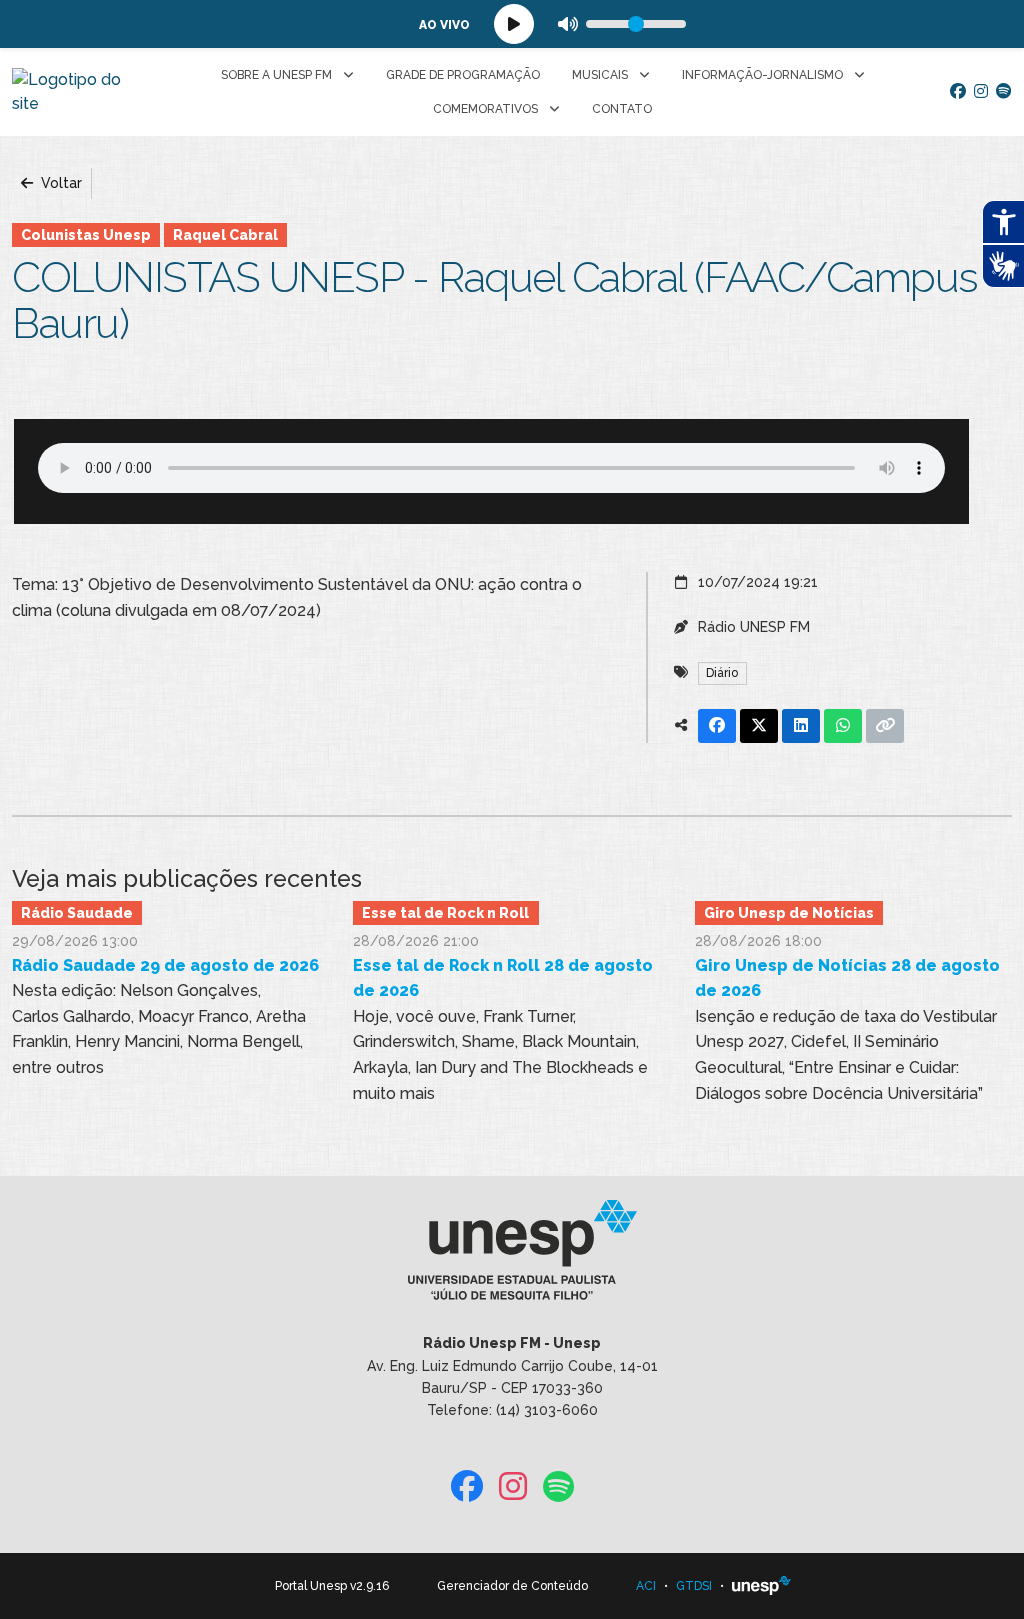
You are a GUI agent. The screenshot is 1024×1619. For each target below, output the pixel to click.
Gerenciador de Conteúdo (512, 1586)
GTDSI (694, 1586)
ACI (646, 1586)
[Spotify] (1004, 92)
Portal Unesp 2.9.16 (332, 1586)
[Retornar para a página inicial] (511, 1257)
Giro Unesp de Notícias (789, 913)
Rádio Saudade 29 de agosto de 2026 (165, 965)
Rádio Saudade (77, 913)
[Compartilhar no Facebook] (717, 726)
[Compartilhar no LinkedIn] (801, 726)
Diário (722, 673)
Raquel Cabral (225, 235)
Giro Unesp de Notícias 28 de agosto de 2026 (847, 978)
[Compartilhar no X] (759, 726)
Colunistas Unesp (86, 235)
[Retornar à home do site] (73, 92)
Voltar (59, 183)
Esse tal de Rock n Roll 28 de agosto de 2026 (503, 978)
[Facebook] (958, 92)
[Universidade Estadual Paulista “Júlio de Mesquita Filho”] (762, 1586)
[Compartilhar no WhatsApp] (843, 726)
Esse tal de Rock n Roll (445, 913)
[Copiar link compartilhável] (885, 726)
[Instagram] (981, 92)
